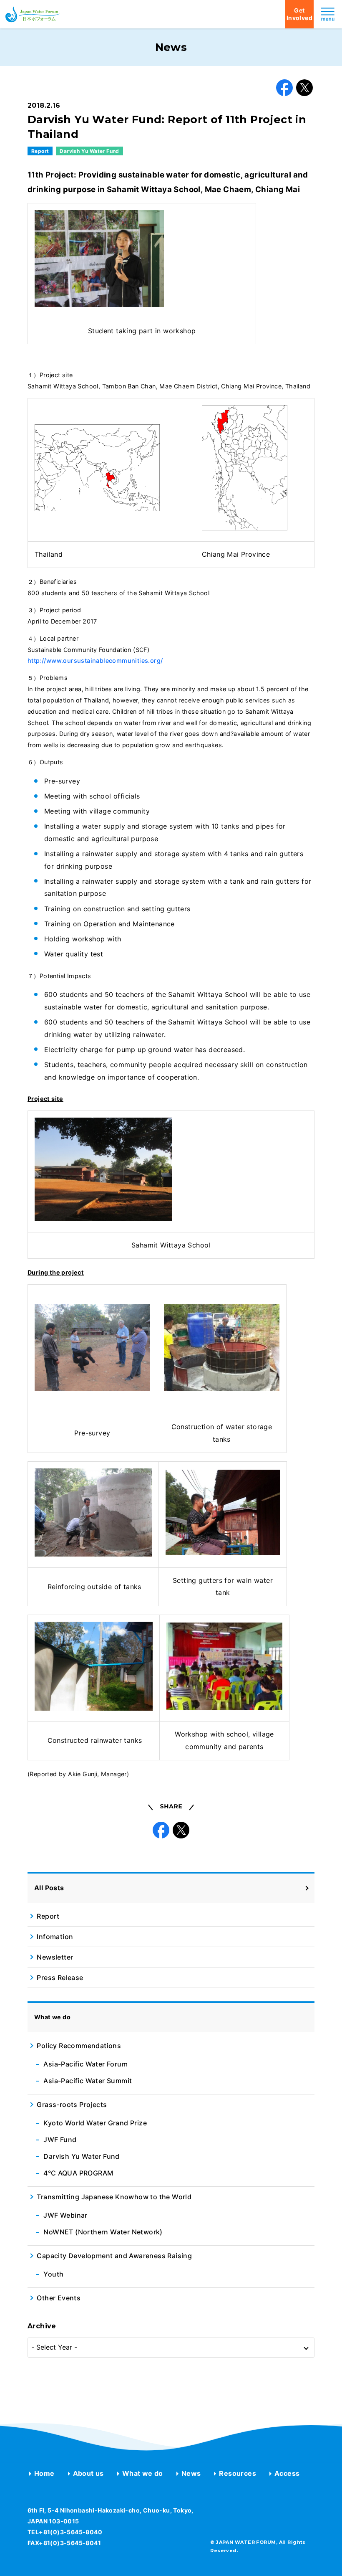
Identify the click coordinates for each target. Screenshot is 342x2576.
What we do (143, 2473)
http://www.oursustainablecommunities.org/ (95, 660)
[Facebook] (284, 88)
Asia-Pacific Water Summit (88, 2081)
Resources (238, 2473)
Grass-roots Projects (72, 2104)
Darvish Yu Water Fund (89, 151)
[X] (304, 88)
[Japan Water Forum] (33, 14)
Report (40, 151)
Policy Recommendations (79, 2046)
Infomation (55, 1937)
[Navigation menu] (328, 14)
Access (287, 2473)
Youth (53, 2274)
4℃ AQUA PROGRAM (78, 2173)
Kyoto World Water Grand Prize (95, 2123)
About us (88, 2473)
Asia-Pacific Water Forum (85, 2064)
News (191, 2473)
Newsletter (55, 1957)
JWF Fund (60, 2140)
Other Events (59, 2298)
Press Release (60, 1978)
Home (44, 2473)
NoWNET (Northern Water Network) (103, 2232)
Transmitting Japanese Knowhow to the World (114, 2197)
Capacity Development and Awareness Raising (114, 2256)
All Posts (49, 1888)
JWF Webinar (65, 2215)
